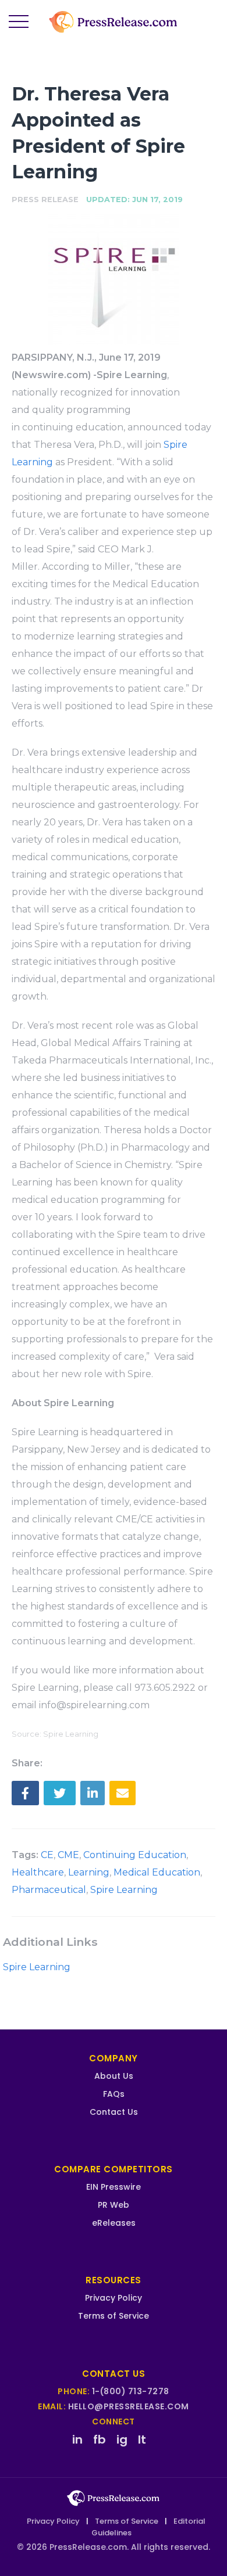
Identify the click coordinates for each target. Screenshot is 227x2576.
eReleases (114, 2223)
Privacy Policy (114, 2298)
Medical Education (157, 1872)
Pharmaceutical (49, 1890)
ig (122, 2440)
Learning (89, 1872)
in (77, 2440)
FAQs (114, 2094)
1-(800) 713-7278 (131, 2391)
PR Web (114, 2205)
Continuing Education (135, 1855)
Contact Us (114, 2112)
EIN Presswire (114, 2187)
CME (68, 1855)
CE (47, 1855)
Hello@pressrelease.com (129, 2406)
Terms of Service (114, 2316)
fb (100, 2440)
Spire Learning (124, 1890)
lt (142, 2440)
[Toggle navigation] (19, 22)
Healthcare (38, 1872)
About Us (114, 2076)
